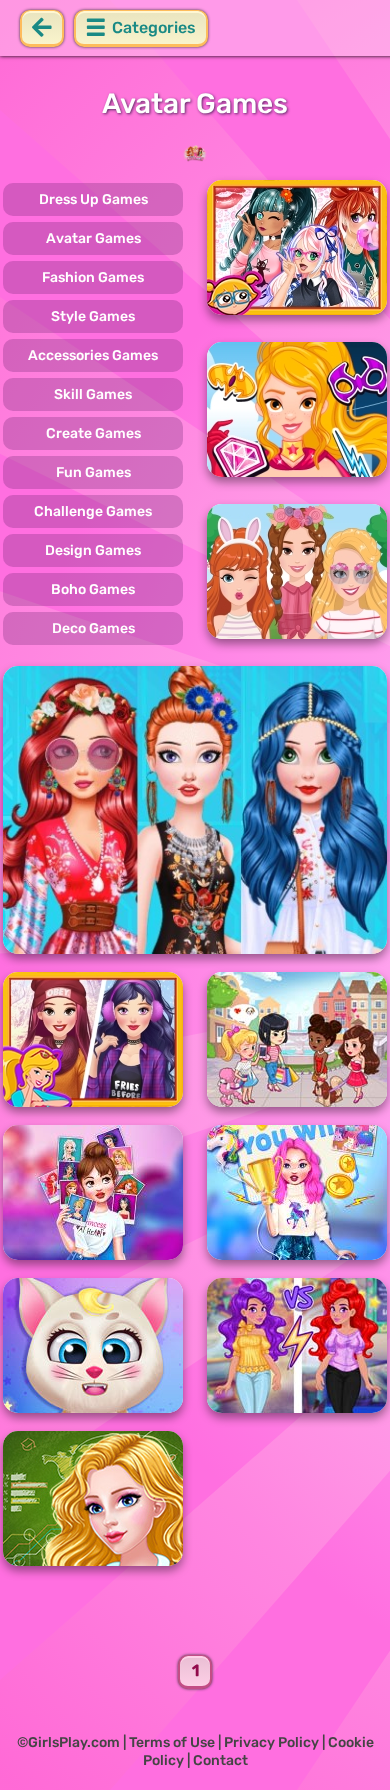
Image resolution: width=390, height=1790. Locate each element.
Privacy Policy (271, 1742)
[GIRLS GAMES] (195, 153)
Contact (220, 1760)
